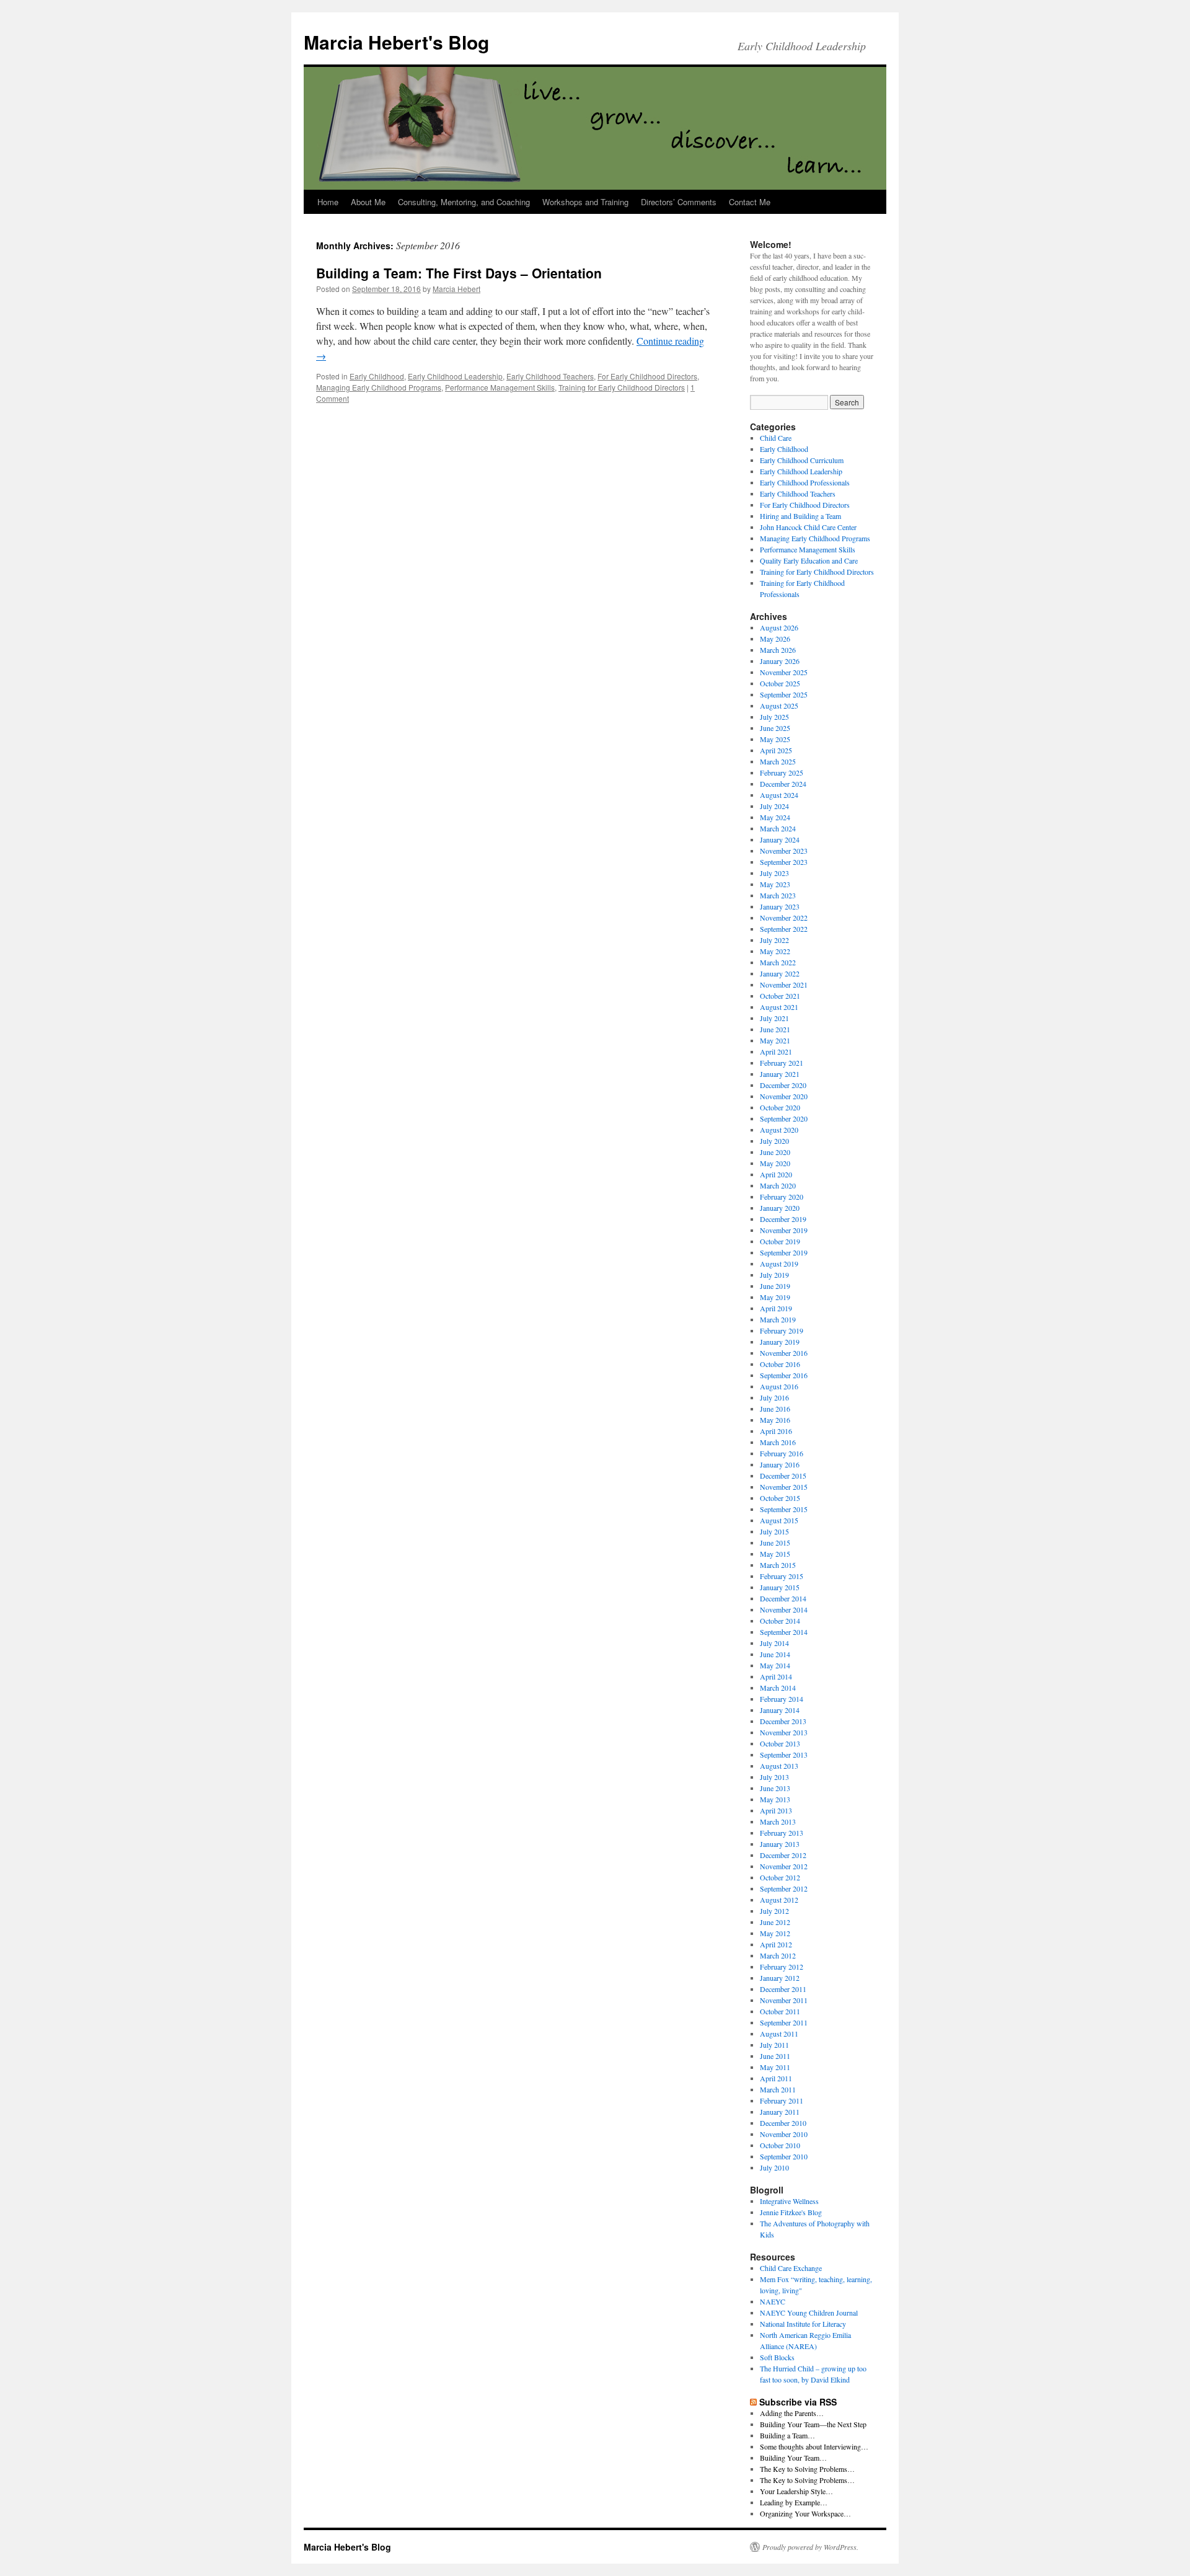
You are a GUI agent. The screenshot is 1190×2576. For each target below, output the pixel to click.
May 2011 (775, 2067)
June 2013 (775, 1788)
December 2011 (783, 1989)
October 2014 (780, 1621)
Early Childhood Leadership (455, 376)
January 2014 (780, 1710)
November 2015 (784, 1487)
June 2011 (775, 2056)
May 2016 (775, 1420)
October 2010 (780, 2145)
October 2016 (780, 1364)
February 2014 (782, 1699)
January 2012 (780, 1978)
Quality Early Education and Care (809, 560)
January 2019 (780, 1342)
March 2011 (778, 2089)
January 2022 (780, 973)
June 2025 (775, 728)
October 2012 (780, 1877)
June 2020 (775, 1152)
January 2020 (780, 1208)
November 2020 (784, 1096)
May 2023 (775, 884)
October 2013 (780, 1743)
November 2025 (784, 672)
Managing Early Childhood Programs (379, 387)
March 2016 (778, 1442)
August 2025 (779, 706)
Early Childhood (377, 376)
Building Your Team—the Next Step (813, 2424)
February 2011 (782, 2100)
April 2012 (776, 1944)
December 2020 (783, 1085)
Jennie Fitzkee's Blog (791, 2212)
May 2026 (775, 639)
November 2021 (784, 985)
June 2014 (775, 1654)
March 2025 (778, 761)
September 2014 (784, 1632)
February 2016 (782, 1453)
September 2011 (784, 2022)
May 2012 (775, 1933)
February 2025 (782, 772)
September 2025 (784, 694)
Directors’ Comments (679, 202)
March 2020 (778, 1185)
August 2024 (779, 795)
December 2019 (783, 1219)
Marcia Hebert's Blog (396, 42)
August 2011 (779, 2034)
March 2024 (778, 828)
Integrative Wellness (789, 2201)
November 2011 (784, 2000)
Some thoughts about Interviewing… (814, 2446)
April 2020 (776, 1174)
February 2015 (782, 1576)
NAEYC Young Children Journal (809, 2313)
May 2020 (775, 1163)
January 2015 (780, 1587)
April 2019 (776, 1308)
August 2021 (779, 1007)
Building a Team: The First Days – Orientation (459, 273)
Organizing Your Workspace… (805, 2513)
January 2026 (780, 661)
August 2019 (779, 1264)
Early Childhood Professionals (805, 482)
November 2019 (784, 1230)
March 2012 (778, 1955)
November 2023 (784, 851)
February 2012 (782, 1967)
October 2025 (780, 683)
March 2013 (778, 1821)
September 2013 (784, 1755)
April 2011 (776, 2078)
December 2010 (783, 2123)
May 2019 (775, 1297)
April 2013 (776, 1810)
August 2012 (779, 1900)
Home (328, 202)
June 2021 (775, 1029)
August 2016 (779, 1386)
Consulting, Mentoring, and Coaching (464, 202)
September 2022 (784, 929)
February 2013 (782, 1833)
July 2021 (774, 1018)
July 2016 (774, 1397)
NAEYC (773, 2301)
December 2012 (783, 1855)
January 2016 (780, 1464)
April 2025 (776, 750)
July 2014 (774, 1643)
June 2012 (775, 1922)
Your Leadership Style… (796, 2491)
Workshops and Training (585, 202)
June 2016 (775, 1409)
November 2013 (784, 1732)
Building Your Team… (793, 2458)
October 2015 (780, 1498)
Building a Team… (787, 2435)
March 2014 (778, 1688)
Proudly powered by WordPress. (810, 2547)
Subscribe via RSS (798, 2402)
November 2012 (784, 1866)
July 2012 (774, 1911)
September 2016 (784, 1375)
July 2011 (774, 2045)
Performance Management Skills (500, 387)
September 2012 (784, 1888)
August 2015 (779, 1520)
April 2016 (776, 1431)
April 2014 (776, 1676)
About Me (368, 202)
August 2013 (779, 1766)
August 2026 (779, 627)
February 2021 (782, 1063)
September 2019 (784, 1252)
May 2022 (775, 951)
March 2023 (778, 895)
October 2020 (780, 1107)
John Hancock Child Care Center (808, 527)
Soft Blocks (777, 2357)
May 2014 (775, 1665)
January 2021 (780, 1074)
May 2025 (775, 739)
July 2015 (774, 1531)
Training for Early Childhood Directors (622, 387)
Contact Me (750, 202)
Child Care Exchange (791, 2268)
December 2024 (783, 784)
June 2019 (775, 1286)
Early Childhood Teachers (550, 376)
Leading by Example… (794, 2502)
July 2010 (774, 2167)
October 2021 (780, 996)
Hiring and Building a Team (800, 516)
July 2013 (774, 1777)
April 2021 (776, 1051)
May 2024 (775, 817)
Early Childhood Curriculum (802, 460)
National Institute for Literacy (803, 2324)
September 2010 (784, 2156)
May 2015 (775, 1554)
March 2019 (778, 1319)
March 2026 (778, 650)
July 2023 (774, 873)
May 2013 (775, 1799)
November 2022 (784, 918)
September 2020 (784, 1118)
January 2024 (780, 839)
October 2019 (780, 1241)
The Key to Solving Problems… (807, 2469)
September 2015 (784, 1509)
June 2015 (775, 1543)
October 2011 (780, 2011)
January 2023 (780, 906)
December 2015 (783, 1476)
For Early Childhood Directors (647, 376)
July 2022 (774, 940)
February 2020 (782, 1197)
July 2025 (774, 717)
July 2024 (774, 806)
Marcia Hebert (456, 289)
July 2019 (774, 1275)
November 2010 (784, 2134)
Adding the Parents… (792, 2413)
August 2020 (779, 1130)
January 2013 (780, 1844)
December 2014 (783, 1598)
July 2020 (774, 1141)
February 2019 (782, 1330)
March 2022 (778, 962)
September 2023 (784, 862)
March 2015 (778, 1565)
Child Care (776, 438)
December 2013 (783, 1721)
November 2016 (784, 1353)
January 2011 (780, 2112)
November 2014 (784, 1609)
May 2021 (775, 1040)
